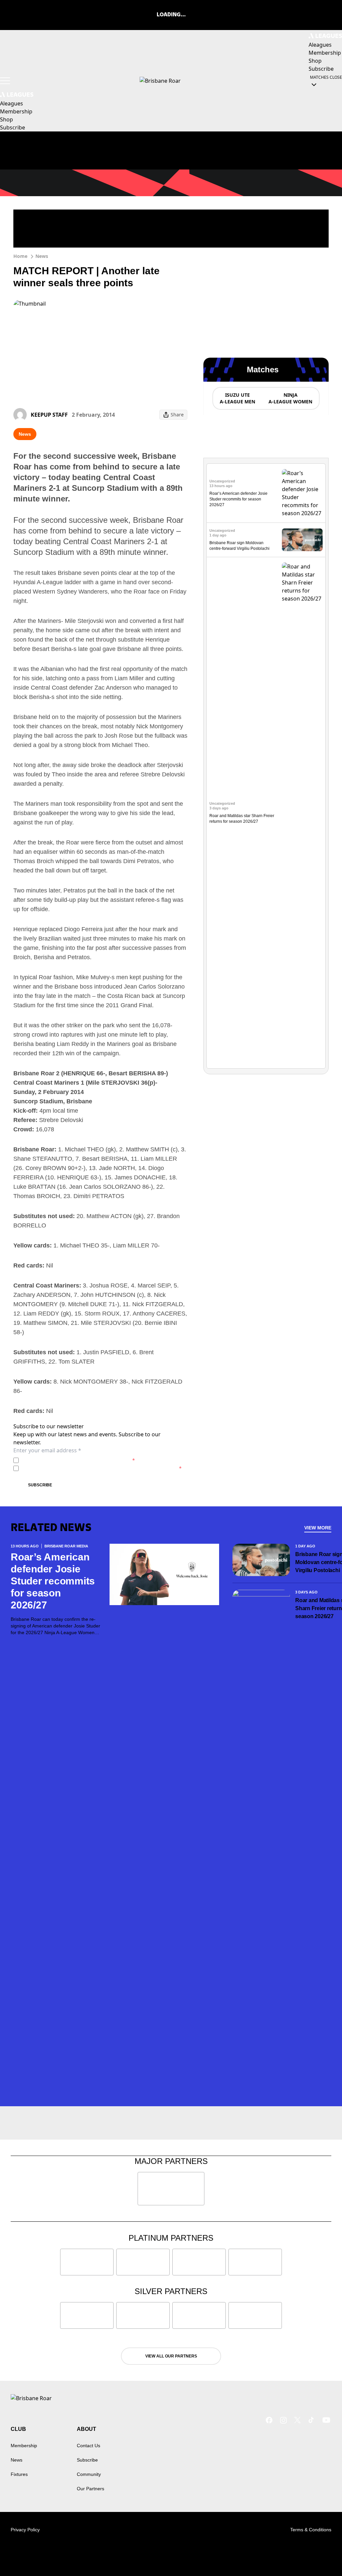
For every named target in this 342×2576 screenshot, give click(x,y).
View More (318, 1528)
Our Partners (91, 2489)
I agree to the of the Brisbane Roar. (78, 1460)
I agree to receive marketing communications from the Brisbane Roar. (102, 1468)
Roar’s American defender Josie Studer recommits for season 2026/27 (238, 499)
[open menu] (5, 81)
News (42, 256)
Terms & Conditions (311, 2530)
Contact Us (89, 2446)
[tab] (237, 398)
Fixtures (19, 2474)
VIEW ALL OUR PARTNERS (171, 2356)
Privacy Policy (68, 1460)
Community (89, 2474)
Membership (24, 2446)
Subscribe (40, 1485)
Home (20, 256)
